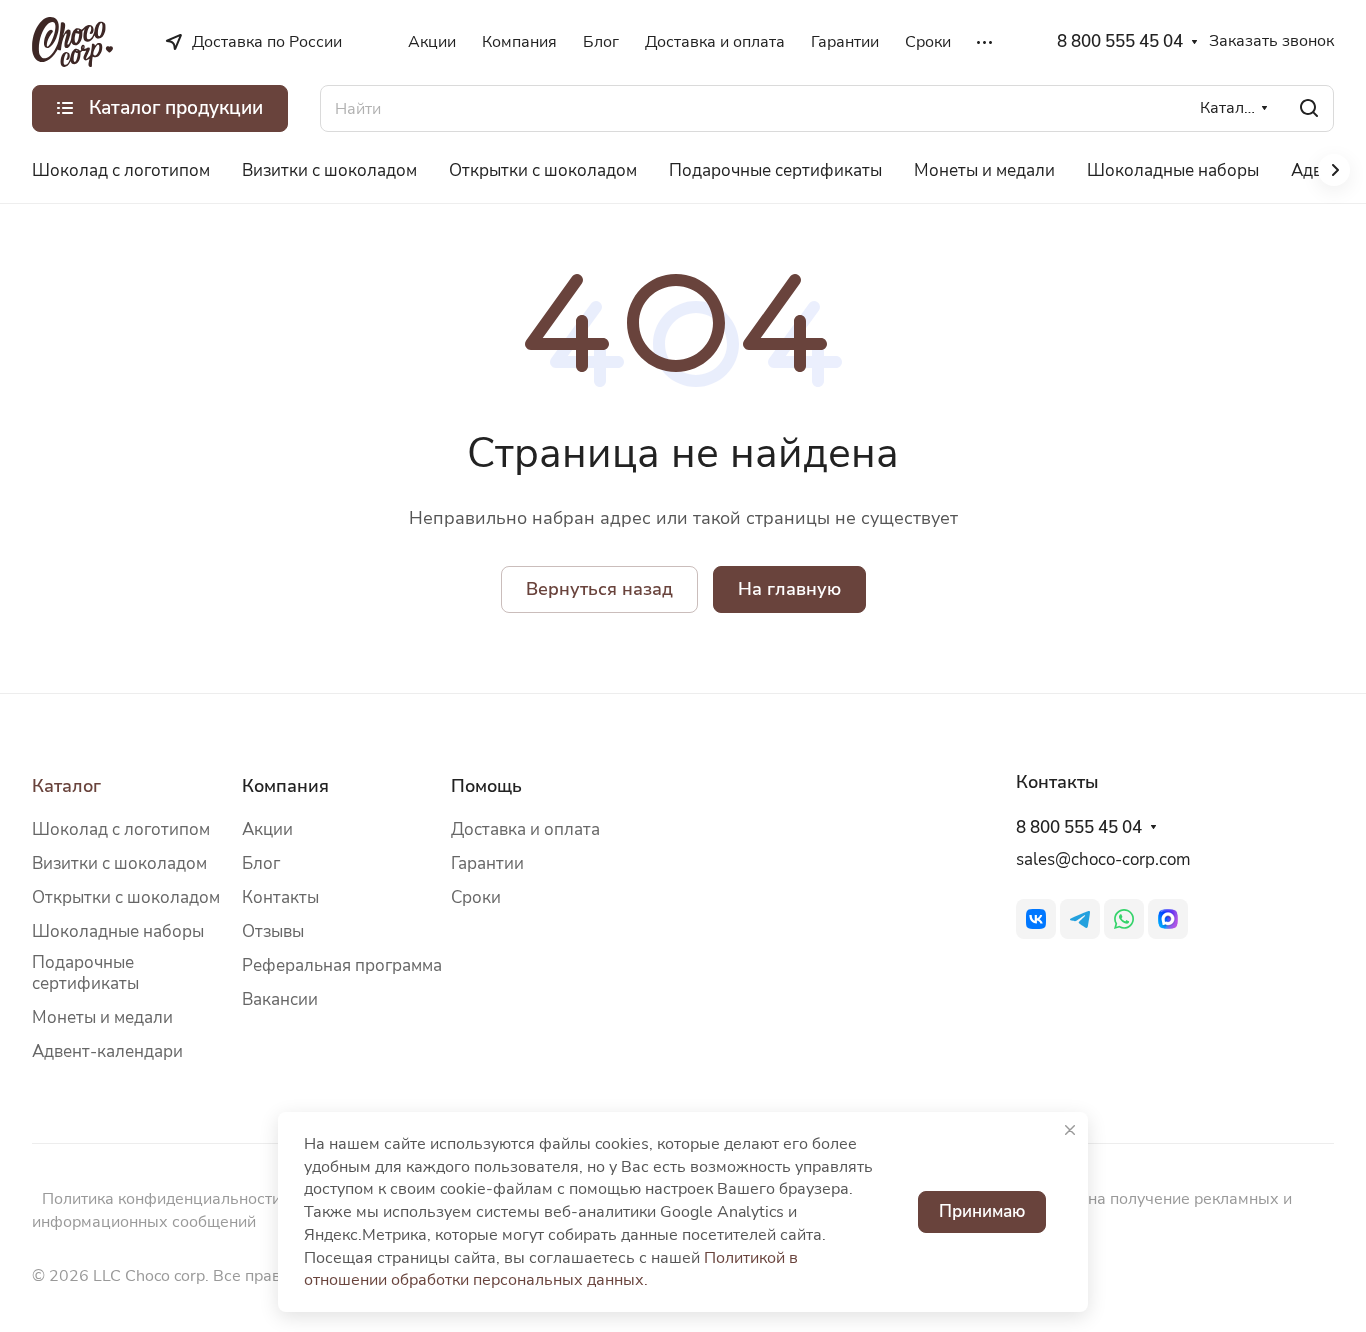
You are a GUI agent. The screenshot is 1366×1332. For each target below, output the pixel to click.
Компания (285, 786)
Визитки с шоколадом (119, 863)
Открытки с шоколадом (126, 897)
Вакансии (280, 999)
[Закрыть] (1070, 1130)
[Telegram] (1080, 919)
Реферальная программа (342, 965)
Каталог (66, 786)
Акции (267, 829)
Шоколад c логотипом (121, 829)
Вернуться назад (599, 589)
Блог (261, 863)
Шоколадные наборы (118, 931)
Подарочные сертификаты (85, 973)
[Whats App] (1124, 919)
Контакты (280, 897)
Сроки (476, 897)
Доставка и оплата (525, 829)
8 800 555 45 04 (1120, 42)
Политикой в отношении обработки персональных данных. (551, 1269)
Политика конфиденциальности (161, 1199)
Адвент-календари (107, 1051)
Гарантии (487, 863)
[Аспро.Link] (1168, 919)
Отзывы (273, 931)
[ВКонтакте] (1036, 919)
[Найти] (1309, 108)
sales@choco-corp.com (1103, 859)
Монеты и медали (102, 1017)
